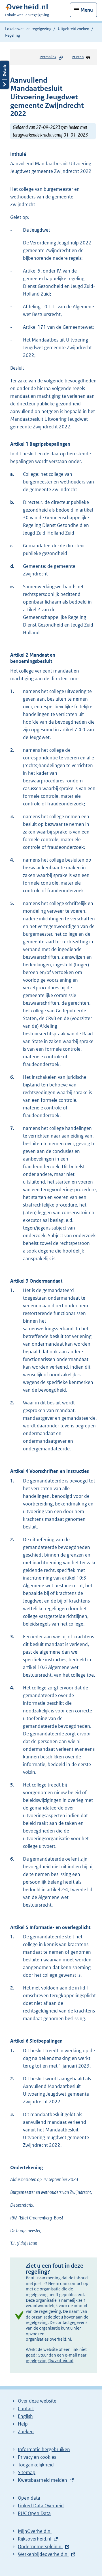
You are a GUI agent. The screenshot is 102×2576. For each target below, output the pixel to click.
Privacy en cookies (37, 2457)
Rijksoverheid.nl (35, 2539)
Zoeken (26, 2432)
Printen (78, 57)
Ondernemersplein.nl (40, 2546)
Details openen (5, 75)
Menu (87, 10)
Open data (29, 2498)
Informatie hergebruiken (44, 2449)
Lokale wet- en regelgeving (28, 29)
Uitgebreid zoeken (74, 29)
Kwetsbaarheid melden (42, 2480)
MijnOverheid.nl (35, 2531)
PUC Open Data (34, 2513)
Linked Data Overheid (41, 2506)
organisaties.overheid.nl (48, 2339)
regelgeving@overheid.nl (50, 2360)
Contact (26, 2409)
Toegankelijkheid (36, 2465)
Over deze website (37, 2401)
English (25, 2416)
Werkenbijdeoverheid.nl (43, 2554)
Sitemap (27, 2472)
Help (23, 2424)
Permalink (48, 57)
